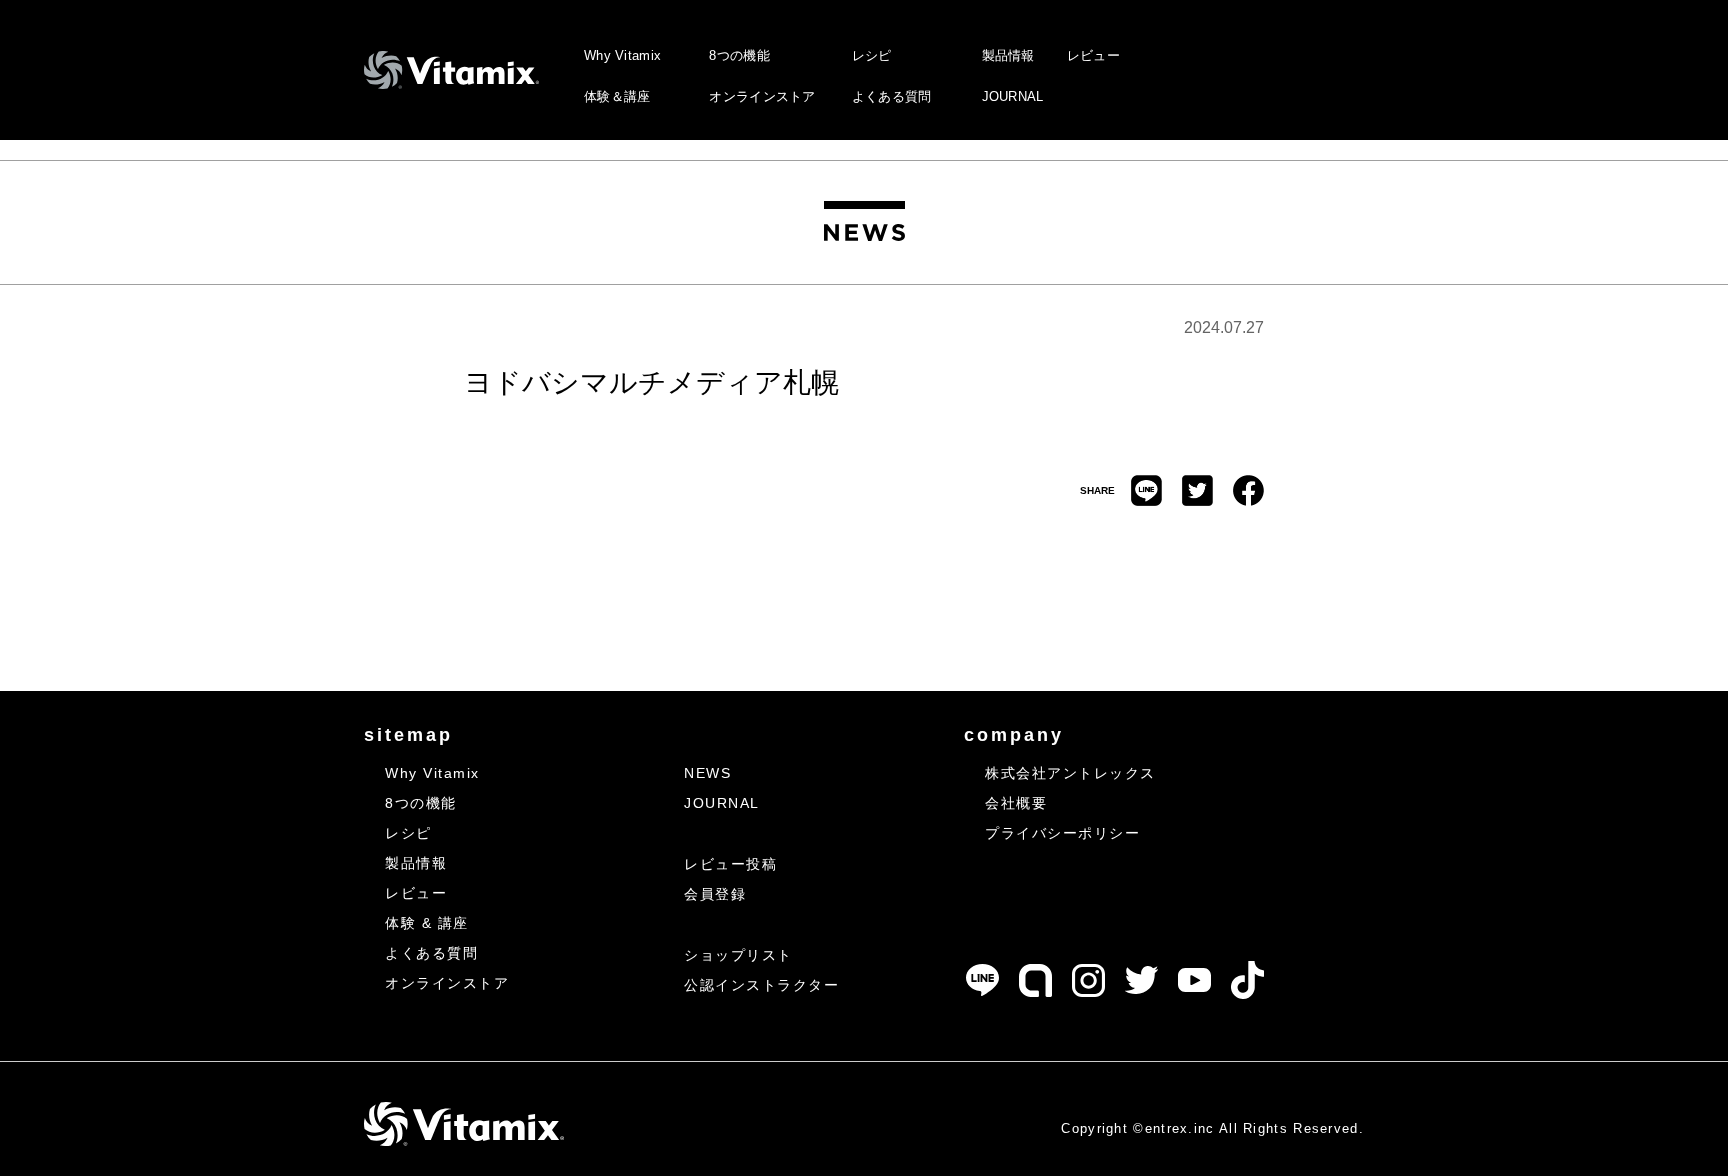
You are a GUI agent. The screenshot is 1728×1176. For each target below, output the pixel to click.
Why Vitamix (622, 55)
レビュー (1093, 55)
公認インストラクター (761, 985)
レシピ (872, 55)
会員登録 (715, 894)
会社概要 (1016, 803)
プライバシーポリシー (1062, 833)
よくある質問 (892, 96)
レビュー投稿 (730, 864)
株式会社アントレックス (1070, 773)
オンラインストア (762, 96)
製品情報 (1008, 55)
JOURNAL (1013, 96)
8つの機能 (739, 55)
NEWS (707, 773)
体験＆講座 (617, 96)
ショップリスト (738, 955)
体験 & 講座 (427, 923)
